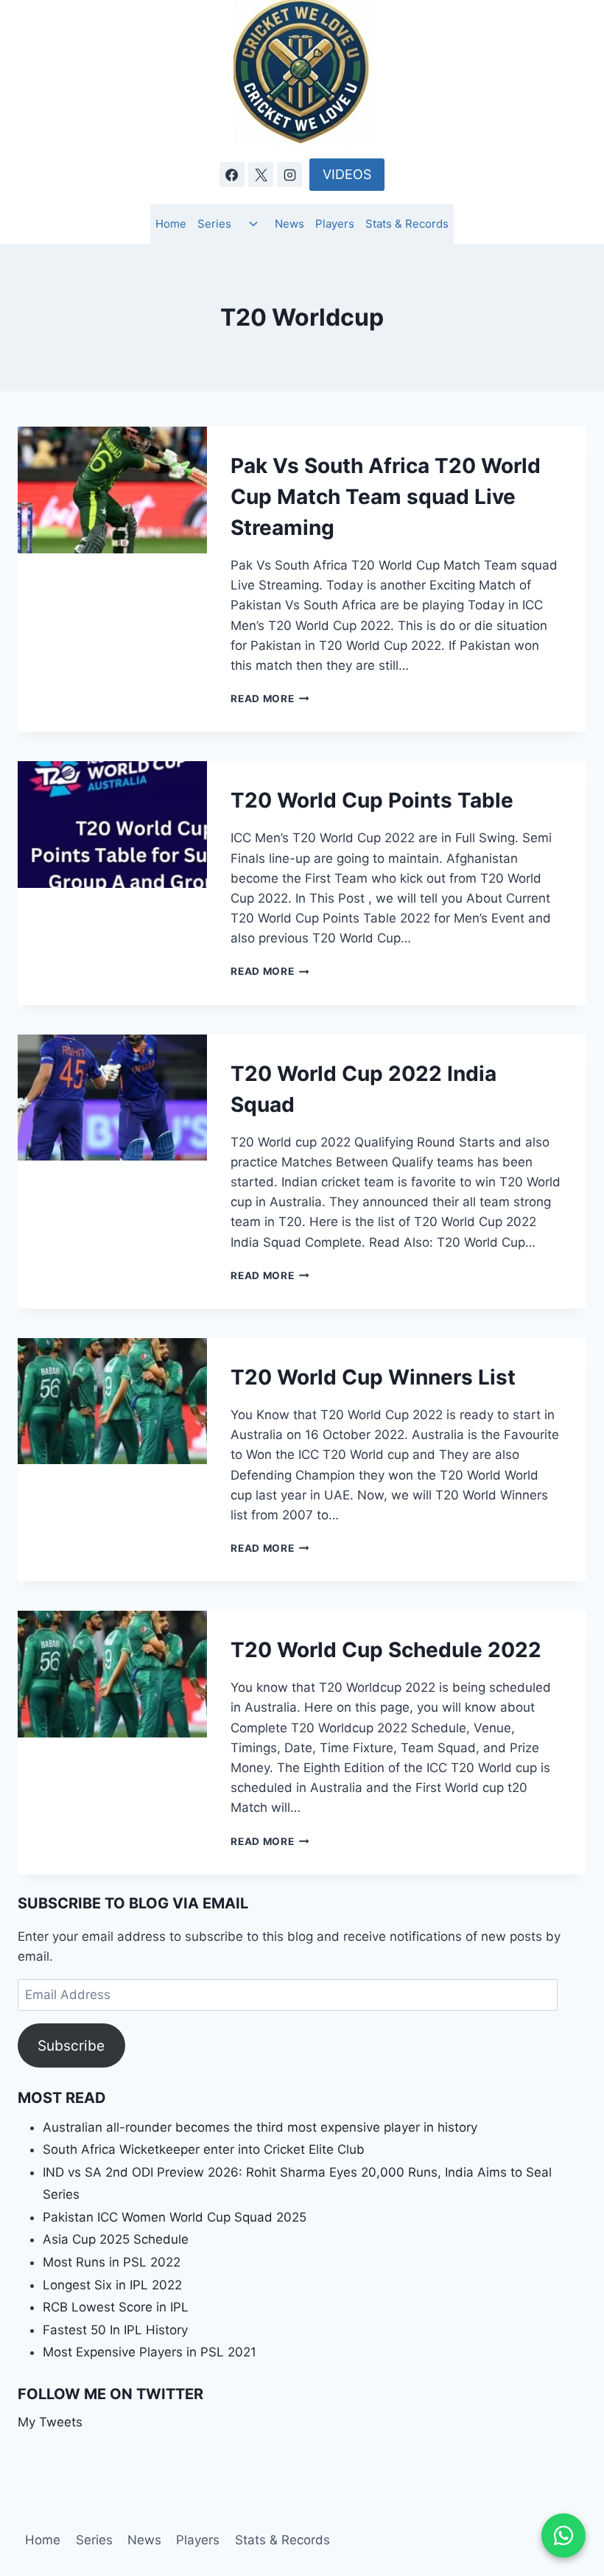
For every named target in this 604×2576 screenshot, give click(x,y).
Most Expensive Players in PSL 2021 (150, 2352)
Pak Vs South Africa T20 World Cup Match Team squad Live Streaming (386, 497)
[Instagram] (289, 175)
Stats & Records (407, 224)
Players (335, 224)
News (289, 224)
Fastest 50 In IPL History (115, 2330)
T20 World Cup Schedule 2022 (386, 1650)
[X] (261, 175)
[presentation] (112, 490)
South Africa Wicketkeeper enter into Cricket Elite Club (204, 2149)
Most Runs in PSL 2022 (112, 2262)
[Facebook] (232, 175)
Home (171, 224)
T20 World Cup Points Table (372, 800)
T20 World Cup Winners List (373, 1377)
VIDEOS (347, 174)
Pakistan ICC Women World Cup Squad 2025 (175, 2217)
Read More (270, 699)
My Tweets (50, 2422)
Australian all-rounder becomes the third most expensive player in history (260, 2127)
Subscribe (71, 2045)
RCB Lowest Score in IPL (116, 2307)
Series (214, 224)
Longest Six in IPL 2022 (112, 2285)
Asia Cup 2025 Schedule (116, 2239)
